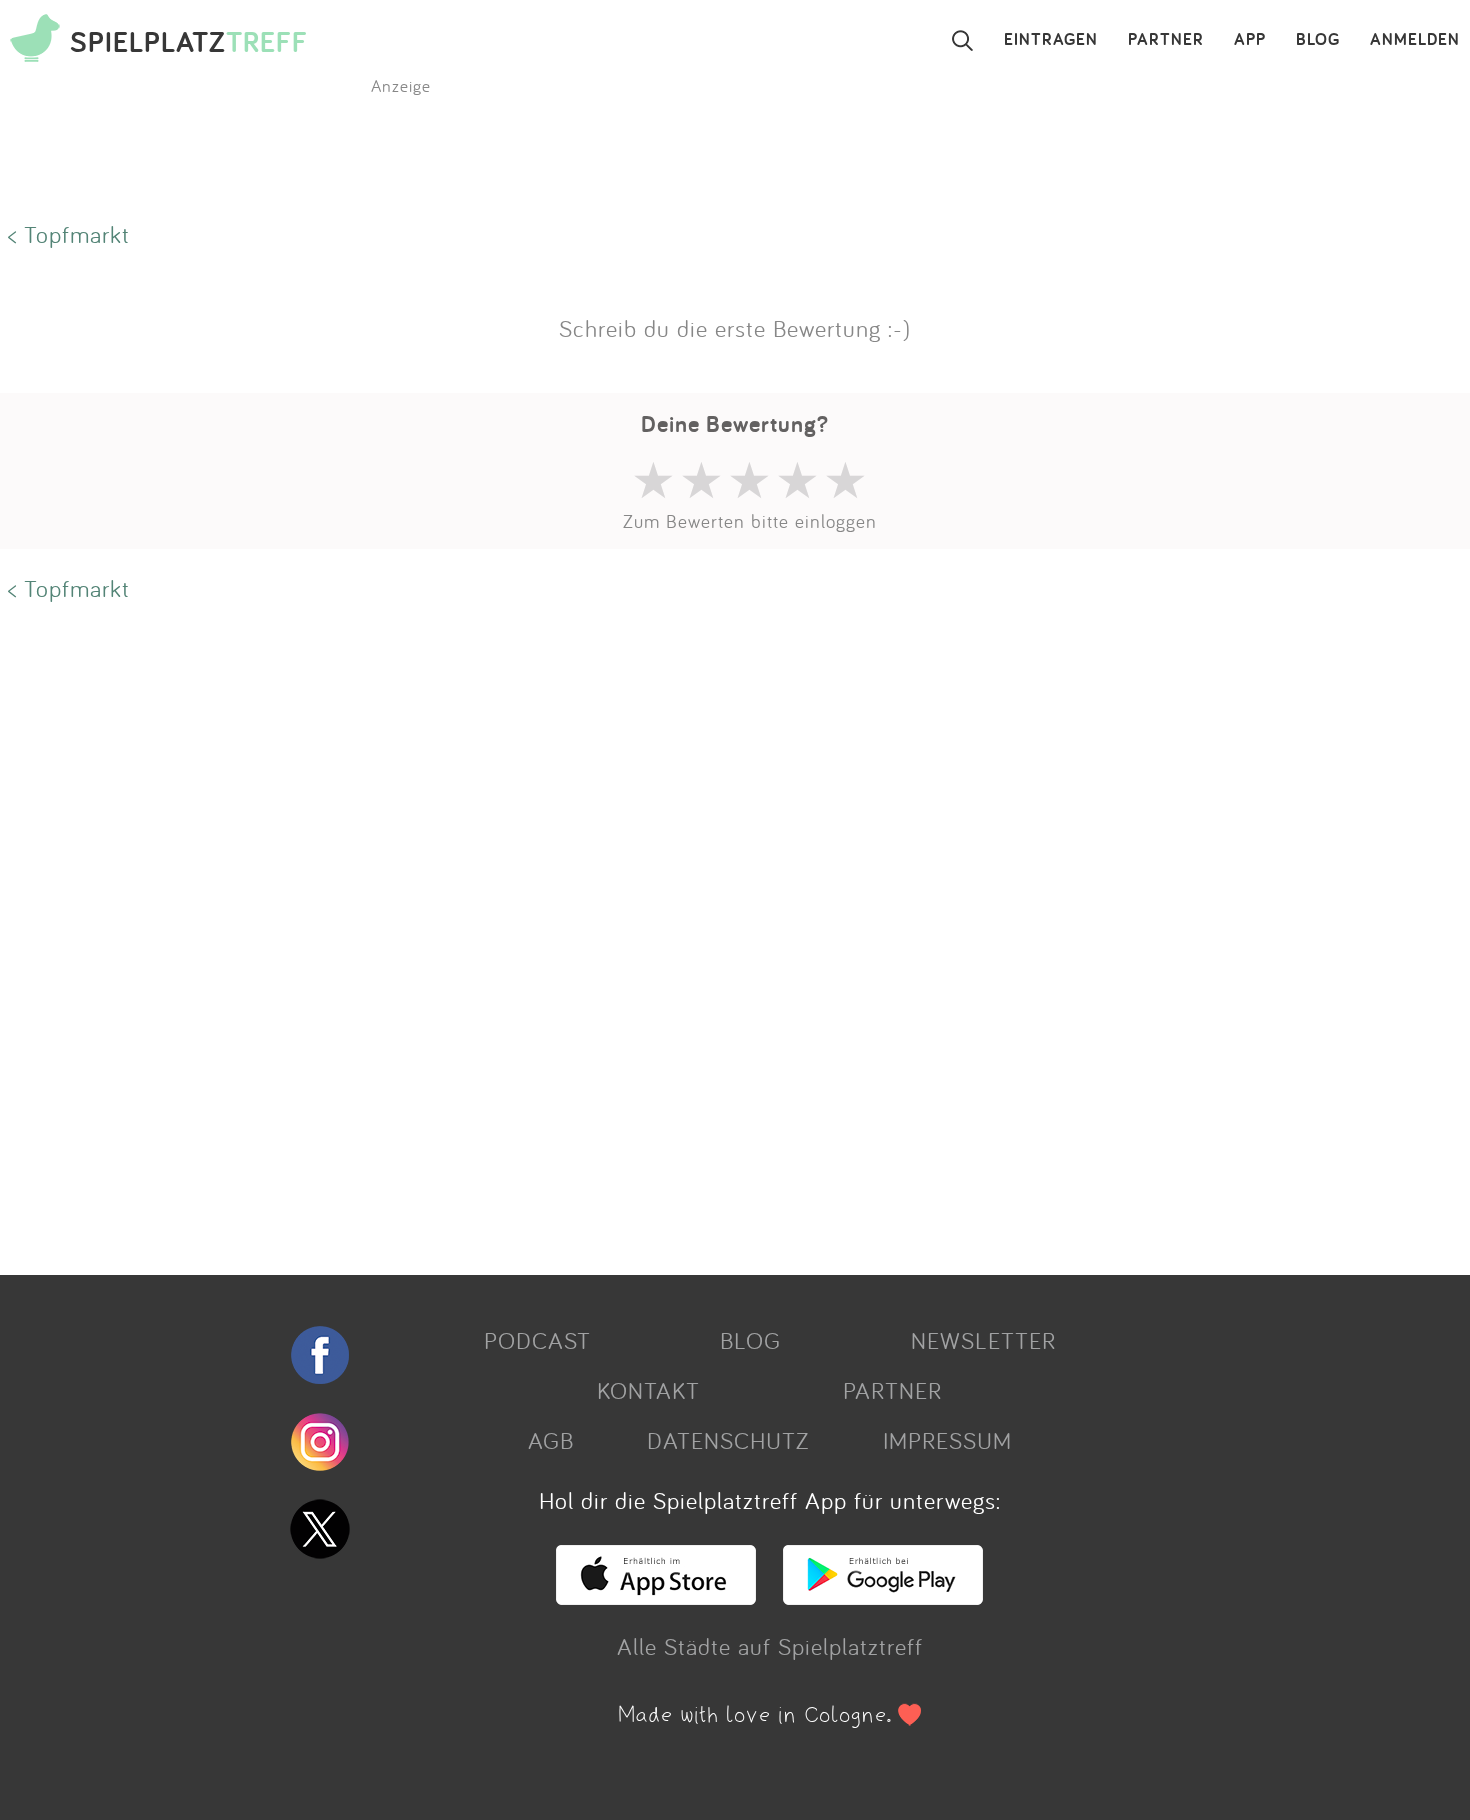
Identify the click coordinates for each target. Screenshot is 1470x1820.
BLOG (1318, 40)
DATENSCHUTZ (728, 1440)
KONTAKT (648, 1390)
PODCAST (537, 1340)
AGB (551, 1440)
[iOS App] (656, 1596)
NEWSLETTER (983, 1340)
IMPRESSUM (947, 1440)
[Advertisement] (600, 927)
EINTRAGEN (1051, 40)
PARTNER (1166, 40)
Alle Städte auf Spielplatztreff (770, 1646)
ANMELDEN (1415, 40)
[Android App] (883, 1596)
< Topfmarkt (69, 234)
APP (1250, 40)
